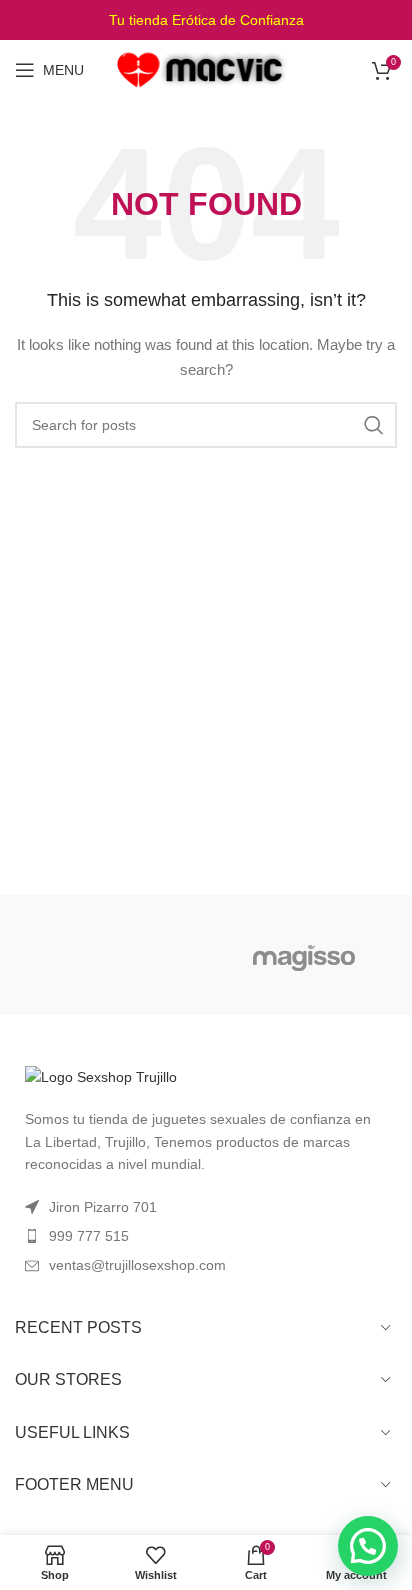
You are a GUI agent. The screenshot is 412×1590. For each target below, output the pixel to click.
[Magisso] (304, 955)
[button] (368, 1546)
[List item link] (206, 1236)
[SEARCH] (374, 425)
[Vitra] (108, 955)
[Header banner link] (206, 20)
